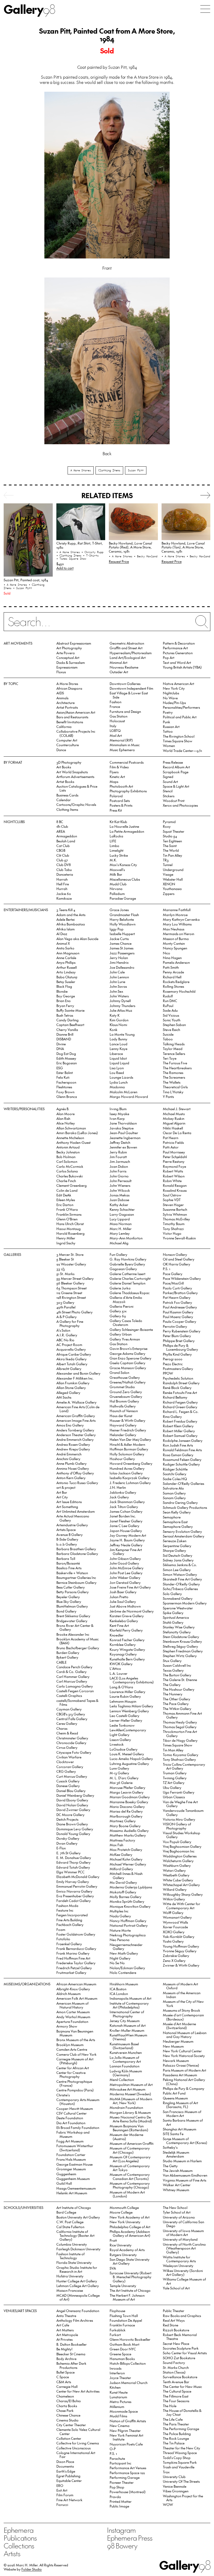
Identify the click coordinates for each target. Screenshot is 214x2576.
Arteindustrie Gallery (72, 1525)
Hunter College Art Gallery (77, 2281)
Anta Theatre (66, 2316)
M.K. (113, 860)
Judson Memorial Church (129, 2383)
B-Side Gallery (67, 1539)
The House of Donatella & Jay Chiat (182, 2412)
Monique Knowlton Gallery (130, 1906)
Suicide (168, 1034)
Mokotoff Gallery (123, 1892)
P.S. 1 (167, 1269)
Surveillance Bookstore (180, 2377)
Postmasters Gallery (178, 1369)
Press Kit (116, 810)
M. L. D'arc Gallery (124, 1778)
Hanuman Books (122, 2359)
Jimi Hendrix (119, 962)
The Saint (170, 846)
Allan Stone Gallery (71, 1388)
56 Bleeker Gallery (70, 1283)
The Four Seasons (176, 2401)
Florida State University (74, 2262)
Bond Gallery (66, 1611)
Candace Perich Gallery (74, 1667)
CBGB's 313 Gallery (71, 1714)
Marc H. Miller (121, 1229)
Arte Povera (66, 653)
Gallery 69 (118, 1316)
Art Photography (69, 648)
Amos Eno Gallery (70, 1425)
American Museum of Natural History (72, 2005)
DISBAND (64, 1039)
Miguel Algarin (174, 1123)
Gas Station (118, 716)
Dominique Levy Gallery (75, 1829)
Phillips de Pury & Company (184, 2088)
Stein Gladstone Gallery (181, 1637)
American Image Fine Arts (76, 1420)
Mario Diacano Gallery (127, 1806)
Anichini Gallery (68, 1459)
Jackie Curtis (119, 939)
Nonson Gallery (175, 1254)
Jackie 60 (64, 894)
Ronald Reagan (175, 1185)
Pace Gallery (173, 1274)
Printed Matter (121, 2501)
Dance (61, 750)
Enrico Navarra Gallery (74, 1891)
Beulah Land (66, 841)
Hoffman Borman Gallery (129, 1449)
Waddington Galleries (180, 1856)
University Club (174, 2477)
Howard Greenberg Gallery (131, 1463)
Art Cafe (63, 2325)
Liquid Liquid (119, 1063)
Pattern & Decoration (179, 643)
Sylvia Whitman (175, 1214)
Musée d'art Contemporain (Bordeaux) (183, 2017)
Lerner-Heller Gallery (126, 1720)
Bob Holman (66, 1157)
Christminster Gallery (72, 1738)
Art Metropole (67, 2335)
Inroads (115, 2368)
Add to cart (65, 568)
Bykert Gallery (67, 1657)
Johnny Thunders (122, 1006)
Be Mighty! (64, 2349)
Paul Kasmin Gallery (178, 1312)
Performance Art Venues (128, 2468)
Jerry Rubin (118, 1152)
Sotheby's (170, 2147)
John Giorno (119, 1176)
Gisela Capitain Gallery (127, 1363)
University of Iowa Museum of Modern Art (183, 2233)
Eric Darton (65, 1205)
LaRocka (116, 836)
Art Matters (65, 2330)
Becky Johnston (68, 1152)
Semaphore (172, 1517)
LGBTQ (115, 730)
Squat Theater (174, 831)
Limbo (114, 846)
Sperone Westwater (178, 1608)
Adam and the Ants (71, 915)
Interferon (117, 2373)
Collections (19, 2546)
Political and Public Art (180, 717)
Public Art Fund (174, 2093)
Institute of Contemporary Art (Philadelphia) (129, 2005)
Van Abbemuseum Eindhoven (185, 2175)
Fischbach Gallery (70, 1925)
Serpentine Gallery (177, 1546)
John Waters (119, 996)
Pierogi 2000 (173, 1359)
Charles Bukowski (70, 1176)
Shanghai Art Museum (180, 2129)
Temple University (123, 2286)
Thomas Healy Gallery (180, 1722)
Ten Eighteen (172, 841)
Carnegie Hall (67, 2386)
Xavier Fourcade (175, 1927)
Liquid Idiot (118, 1058)
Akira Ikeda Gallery (72, 1359)
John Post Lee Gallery (126, 1573)
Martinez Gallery (123, 1821)
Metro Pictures (120, 2402)
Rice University (121, 2245)
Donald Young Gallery (73, 1834)
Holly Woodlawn (123, 924)
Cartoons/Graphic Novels (76, 804)
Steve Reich (171, 1030)
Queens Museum (175, 2098)
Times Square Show (178, 741)
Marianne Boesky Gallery (129, 1802)
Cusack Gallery (68, 1781)
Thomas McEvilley (176, 1219)
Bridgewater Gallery (72, 1621)
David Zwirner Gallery (73, 1810)
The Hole (170, 2406)
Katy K (115, 1015)
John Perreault (121, 1181)
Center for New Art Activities (78, 2391)
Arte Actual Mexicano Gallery (73, 1518)
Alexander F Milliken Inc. (75, 1378)
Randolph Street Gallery (181, 1383)
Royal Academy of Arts (127, 2250)
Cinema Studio (67, 2420)
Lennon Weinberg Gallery (129, 1711)
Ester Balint (65, 1073)
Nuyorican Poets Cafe (126, 2444)
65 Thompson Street (72, 1288)
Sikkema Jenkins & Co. (180, 1565)
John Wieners (120, 1185)
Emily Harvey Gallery (73, 1882)
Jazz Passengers (122, 953)
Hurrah (62, 889)
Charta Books (67, 2406)
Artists (12, 2553)
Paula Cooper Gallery (180, 1321)
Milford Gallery (121, 1869)
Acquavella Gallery (71, 1349)
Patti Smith (171, 967)
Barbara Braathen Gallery (76, 1549)
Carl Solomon (67, 1161)
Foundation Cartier (71, 2155)
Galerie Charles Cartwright (130, 1278)
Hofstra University (70, 2276)
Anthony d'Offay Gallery (75, 1473)
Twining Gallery (175, 1778)
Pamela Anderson (176, 962)
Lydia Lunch (119, 1082)
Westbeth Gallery (176, 1875)
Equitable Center (69, 2481)
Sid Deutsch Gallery (178, 1555)
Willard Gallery (175, 1889)
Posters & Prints (121, 805)
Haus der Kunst (121, 1416)
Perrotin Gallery (175, 1326)
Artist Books (65, 782)
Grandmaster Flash (124, 915)
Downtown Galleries (125, 684)
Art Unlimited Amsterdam (76, 1511)
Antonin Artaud (68, 1147)
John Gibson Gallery (125, 1558)
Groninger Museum (71, 2169)
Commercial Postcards (127, 762)
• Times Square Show (71, 559)
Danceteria (65, 874)
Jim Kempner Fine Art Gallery (126, 1552)
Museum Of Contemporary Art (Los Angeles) (130, 2159)
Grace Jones (119, 910)
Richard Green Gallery (180, 1407)
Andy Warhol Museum (73, 2017)
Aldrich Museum (69, 1994)
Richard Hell (172, 977)
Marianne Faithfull (177, 910)
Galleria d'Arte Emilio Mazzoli (126, 1299)
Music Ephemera (122, 750)
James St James (121, 948)
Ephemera (19, 2530)
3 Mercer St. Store (70, 1254)
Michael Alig (119, 1243)
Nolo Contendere (123, 1972)
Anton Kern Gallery (71, 1478)
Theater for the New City (182, 2448)
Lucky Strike (119, 855)
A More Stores (81, 470)
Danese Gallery (68, 1786)
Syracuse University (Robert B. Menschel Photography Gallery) (131, 2277)
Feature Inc (65, 1910)
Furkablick (118, 2330)
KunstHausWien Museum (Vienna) (128, 2037)
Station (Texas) (174, 2372)
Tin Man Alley (173, 1750)
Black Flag (64, 986)
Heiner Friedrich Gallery (128, 1430)
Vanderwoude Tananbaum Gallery (183, 1812)
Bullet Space (66, 2372)
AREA (61, 831)
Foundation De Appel (126, 2320)
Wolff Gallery (173, 1913)
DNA (60, 1049)
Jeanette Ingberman (125, 1138)
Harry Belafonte (122, 919)
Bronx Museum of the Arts (76, 2040)
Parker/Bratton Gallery (180, 1293)
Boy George (66, 996)
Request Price (119, 561)
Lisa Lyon (117, 1068)
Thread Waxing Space (180, 2453)
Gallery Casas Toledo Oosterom (126, 1323)
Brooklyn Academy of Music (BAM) (78, 1641)
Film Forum (65, 2495)
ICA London (119, 1994)
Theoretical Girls (175, 1087)
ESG (60, 1068)
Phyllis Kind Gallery (177, 1354)
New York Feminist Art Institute (126, 2437)
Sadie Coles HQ (175, 1479)
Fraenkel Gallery (69, 1944)
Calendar (64, 800)
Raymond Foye (174, 1166)
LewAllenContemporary (128, 1730)
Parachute (117, 2458)
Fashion (115, 702)
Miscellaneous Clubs (125, 879)
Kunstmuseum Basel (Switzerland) (124, 2046)
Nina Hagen (172, 958)
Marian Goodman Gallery (130, 1797)
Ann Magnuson (68, 953)
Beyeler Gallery (68, 1597)
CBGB (61, 850)
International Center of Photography (127, 2014)
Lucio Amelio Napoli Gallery (131, 1759)
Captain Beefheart (70, 1025)
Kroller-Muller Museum (127, 2030)
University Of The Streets (181, 2481)
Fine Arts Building (69, 1920)
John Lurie (117, 982)
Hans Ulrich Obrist (70, 1224)
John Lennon (119, 977)
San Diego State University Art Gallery (130, 2261)
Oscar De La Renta (177, 1133)
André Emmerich (69, 1454)
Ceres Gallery (67, 1723)
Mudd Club (118, 884)
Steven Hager (173, 1205)
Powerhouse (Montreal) (128, 2492)
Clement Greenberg (72, 1185)
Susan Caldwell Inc (177, 1665)
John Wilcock (120, 1190)
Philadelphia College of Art (130, 2227)
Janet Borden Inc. (123, 1516)
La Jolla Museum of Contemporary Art (125, 2059)
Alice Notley (66, 1123)
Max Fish (116, 1845)
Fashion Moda (67, 1905)
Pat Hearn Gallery (177, 1297)
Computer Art (67, 740)
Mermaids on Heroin (179, 934)
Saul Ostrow (172, 1195)
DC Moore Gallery (70, 1815)
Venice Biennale (175, 2486)
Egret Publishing (68, 2476)
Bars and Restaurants (72, 717)
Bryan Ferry (65, 1006)
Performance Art (175, 648)
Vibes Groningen (176, 2491)
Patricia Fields (173, 1142)
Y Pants (168, 1097)
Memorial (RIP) (121, 740)
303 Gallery (65, 1302)
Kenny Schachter (122, 1209)
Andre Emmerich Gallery (75, 1439)
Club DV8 (64, 865)
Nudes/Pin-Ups (174, 703)
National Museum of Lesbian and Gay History (185, 2035)
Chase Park (65, 2410)
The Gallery (172, 1685)
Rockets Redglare (176, 982)
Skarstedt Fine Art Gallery (182, 1579)
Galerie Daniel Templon (127, 1283)
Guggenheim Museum (73, 2179)
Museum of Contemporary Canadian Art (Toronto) (130, 2176)
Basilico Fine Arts (69, 1568)
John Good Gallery (124, 1563)
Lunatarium (118, 2397)
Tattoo (168, 731)
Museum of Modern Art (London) (127, 2194)
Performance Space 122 (127, 2473)
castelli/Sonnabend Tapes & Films (77, 1702)
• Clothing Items (70, 555)
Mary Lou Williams (177, 924)
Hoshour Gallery (122, 1459)
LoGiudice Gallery (124, 1749)
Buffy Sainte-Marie (70, 1010)
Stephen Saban (174, 1025)
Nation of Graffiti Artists (128, 2421)
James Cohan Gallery (126, 1511)
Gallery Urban (121, 1334)
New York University (125, 2222)
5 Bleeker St (65, 1259)
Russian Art (171, 727)
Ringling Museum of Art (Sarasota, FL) (180, 2105)
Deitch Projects (67, 1819)
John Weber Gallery (125, 1577)
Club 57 (62, 860)
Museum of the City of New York (183, 2003)
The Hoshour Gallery (179, 1689)
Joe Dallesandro (122, 967)
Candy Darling (67, 1020)
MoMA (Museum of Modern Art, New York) (131, 2101)
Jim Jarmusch (120, 1161)
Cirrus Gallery (67, 1747)
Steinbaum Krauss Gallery (182, 1641)
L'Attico (115, 1668)
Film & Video (119, 767)
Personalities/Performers (181, 707)
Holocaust (117, 721)
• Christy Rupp (92, 552)
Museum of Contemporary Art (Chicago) (130, 2150)
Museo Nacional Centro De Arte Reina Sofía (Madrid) (131, 2119)
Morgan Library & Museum (130, 2112)
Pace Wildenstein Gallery (182, 1278)
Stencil (168, 791)
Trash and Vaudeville (179, 2467)
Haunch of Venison (124, 1411)
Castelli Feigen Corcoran (75, 1691)
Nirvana (116, 889)
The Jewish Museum (178, 2170)
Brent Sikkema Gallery (73, 1616)
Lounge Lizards (121, 1077)
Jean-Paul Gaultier (124, 1133)
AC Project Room (69, 1345)
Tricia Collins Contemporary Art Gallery (184, 1766)
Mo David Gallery (123, 1882)
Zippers (169, 894)
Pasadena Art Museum (180, 2075)
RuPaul (168, 1006)
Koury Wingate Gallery (127, 1649)
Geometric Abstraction (127, 643)
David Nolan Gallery (72, 1805)
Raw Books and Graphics (182, 2316)
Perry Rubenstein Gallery (182, 1331)
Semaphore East (175, 1522)
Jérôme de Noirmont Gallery (132, 1611)
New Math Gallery (124, 1953)
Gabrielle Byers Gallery (127, 1264)
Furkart (115, 2335)
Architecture (66, 703)
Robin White (172, 1181)
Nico (167, 953)
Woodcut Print (174, 801)
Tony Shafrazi (173, 1229)
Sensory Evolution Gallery (182, 1531)
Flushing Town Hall (124, 2316)
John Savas (118, 986)
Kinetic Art (117, 777)
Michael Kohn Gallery (126, 1859)
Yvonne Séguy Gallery (180, 1951)
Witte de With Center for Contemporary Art (182, 1906)
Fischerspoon (66, 1082)
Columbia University (72, 2244)
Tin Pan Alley (173, 855)
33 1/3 (61, 1269)
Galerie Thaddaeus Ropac (130, 1293)
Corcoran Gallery (70, 1767)
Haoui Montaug (69, 1229)
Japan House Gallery (126, 1531)
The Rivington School (179, 736)
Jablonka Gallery (123, 1492)
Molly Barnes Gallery (126, 1897)
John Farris (118, 1171)
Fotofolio (63, 1939)
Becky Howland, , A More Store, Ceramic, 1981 (130, 547)
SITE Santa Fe (173, 2134)
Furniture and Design (125, 711)
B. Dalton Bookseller (72, 2344)
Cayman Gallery (69, 1709)
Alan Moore (66, 1114)
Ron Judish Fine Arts (178, 1445)
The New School (175, 2207)
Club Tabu (64, 870)
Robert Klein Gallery (178, 1426)
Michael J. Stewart (177, 1109)
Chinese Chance (68, 2415)
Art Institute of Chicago (74, 2207)
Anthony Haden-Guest (73, 1142)
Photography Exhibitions (128, 791)
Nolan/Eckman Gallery (127, 1968)
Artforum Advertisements (75, 777)
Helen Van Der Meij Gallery (130, 1439)
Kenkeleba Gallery (124, 1621)
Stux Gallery (172, 1661)
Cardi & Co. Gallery (72, 1672)
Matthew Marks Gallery (128, 1835)
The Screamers (174, 1077)
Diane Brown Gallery (72, 1824)
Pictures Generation (178, 653)
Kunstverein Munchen (126, 2052)
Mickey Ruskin (174, 1118)
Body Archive (66, 2359)
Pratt (113, 2240)
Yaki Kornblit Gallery (179, 1936)
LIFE (113, 841)
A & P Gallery (67, 1317)
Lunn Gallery (119, 1768)
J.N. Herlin (118, 1487)
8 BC (60, 822)
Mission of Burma (176, 939)
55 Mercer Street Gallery (75, 1278)
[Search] (107, 625)
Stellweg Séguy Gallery (180, 1646)
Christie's (63, 2095)
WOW (168, 2504)
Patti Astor (171, 1147)
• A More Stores (16, 585)
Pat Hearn (171, 1138)
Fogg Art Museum (70, 2141)
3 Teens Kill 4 (66, 910)
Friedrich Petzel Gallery (74, 1968)
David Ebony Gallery (72, 1800)
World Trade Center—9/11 (182, 750)
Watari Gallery (174, 1870)
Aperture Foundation (72, 2021)
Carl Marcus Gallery (72, 1681)
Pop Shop (117, 2487)
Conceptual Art (68, 657)
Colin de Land (67, 1190)
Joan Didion (119, 1166)
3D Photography (69, 762)
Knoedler (117, 1635)
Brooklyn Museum (70, 2045)
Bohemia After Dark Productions (71, 2365)
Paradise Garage (123, 898)
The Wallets (172, 1082)
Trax (166, 2472)
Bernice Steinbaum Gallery (76, 1582)
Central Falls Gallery (72, 1719)
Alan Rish (63, 1118)
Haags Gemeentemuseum (76, 2188)
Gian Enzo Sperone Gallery (130, 1358)
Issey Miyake (119, 1114)
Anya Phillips (66, 962)
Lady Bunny (118, 1039)
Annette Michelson (70, 1138)
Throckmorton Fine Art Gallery (180, 1733)
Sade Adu (170, 1010)
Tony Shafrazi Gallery (179, 1759)
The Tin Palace (174, 2443)
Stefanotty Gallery (177, 1632)
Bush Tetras (65, 1015)
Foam (61, 1929)
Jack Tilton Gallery (124, 1507)
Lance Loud (118, 1044)
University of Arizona (179, 2217)
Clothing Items (109, 470)
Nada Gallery (120, 1916)
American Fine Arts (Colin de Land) (78, 1409)
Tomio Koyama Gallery (181, 1755)
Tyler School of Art (177, 2212)
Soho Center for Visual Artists (185, 2353)
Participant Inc (120, 2463)
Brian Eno (64, 1001)
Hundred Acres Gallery (127, 1468)
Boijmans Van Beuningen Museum (75, 2033)
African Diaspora (69, 688)
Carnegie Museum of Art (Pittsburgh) (75, 2061)
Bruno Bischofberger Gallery (78, 1648)
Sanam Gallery (174, 1498)
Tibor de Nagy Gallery (180, 1740)
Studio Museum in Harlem (182, 2161)
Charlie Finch (66, 1181)
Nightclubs (171, 693)
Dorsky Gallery (68, 1838)
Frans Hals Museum (71, 2159)
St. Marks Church (176, 2367)
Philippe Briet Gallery (179, 1341)
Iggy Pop (117, 929)
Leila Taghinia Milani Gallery (131, 1706)
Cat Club (63, 846)
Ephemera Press (130, 2538)
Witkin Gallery (174, 1899)
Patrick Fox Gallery (177, 1302)
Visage (168, 874)
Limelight (117, 850)
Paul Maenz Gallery (178, 1317)
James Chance (121, 943)
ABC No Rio (65, 1340)
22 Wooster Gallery (71, 1264)
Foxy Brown (65, 1092)
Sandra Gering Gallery (180, 1502)
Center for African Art (73, 2068)
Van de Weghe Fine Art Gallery (180, 1804)
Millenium (117, 2407)
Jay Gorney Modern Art (128, 1535)
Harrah (62, 879)
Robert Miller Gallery (179, 1431)
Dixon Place (65, 2461)
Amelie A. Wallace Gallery (76, 1402)
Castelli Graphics (69, 1695)
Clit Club (63, 855)
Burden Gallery (68, 1653)
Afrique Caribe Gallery (74, 1354)
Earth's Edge (66, 2471)
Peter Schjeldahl (175, 1157)
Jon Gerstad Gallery (125, 1582)
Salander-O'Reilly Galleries (183, 1483)
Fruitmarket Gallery (71, 1972)
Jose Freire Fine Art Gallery (130, 1587)
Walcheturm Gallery (178, 1861)
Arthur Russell (67, 967)
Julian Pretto (119, 1597)
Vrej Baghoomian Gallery (182, 1846)
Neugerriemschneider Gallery (126, 1947)
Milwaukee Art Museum (127, 2089)
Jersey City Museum (125, 2021)
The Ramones (173, 1073)
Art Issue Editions (69, 1502)
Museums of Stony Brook (182, 2010)
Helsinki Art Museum (72, 2193)
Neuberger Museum (178, 2041)
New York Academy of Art (130, 2217)
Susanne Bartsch (175, 1209)
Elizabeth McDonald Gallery (78, 1877)
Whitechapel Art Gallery (181, 1885)
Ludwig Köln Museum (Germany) (126, 2073)
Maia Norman (121, 1224)
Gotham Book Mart (124, 2344)
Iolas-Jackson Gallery (126, 1473)
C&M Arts (64, 2382)
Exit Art (62, 2490)
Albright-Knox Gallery (73, 1989)
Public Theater (174, 2311)
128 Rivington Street (71, 1297)
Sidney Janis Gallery (178, 1560)
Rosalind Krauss (175, 1190)
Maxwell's (117, 870)
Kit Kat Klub (118, 822)
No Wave (170, 698)
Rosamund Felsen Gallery (182, 1459)
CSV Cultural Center (72, 2113)
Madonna (117, 1087)
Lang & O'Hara (121, 1687)
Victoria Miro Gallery (179, 1819)
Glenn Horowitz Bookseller (130, 2339)
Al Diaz (62, 934)
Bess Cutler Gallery (71, 1587)
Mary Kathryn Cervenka (181, 919)
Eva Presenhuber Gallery (75, 1896)
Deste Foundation (70, 2118)
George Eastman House (75, 2164)
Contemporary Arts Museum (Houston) (78, 2102)
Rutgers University (123, 2255)
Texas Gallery (173, 1670)
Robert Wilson (174, 1176)
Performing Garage (125, 2477)
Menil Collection (122, 2080)
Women (169, 746)
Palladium (117, 894)
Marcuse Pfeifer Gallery (127, 1787)
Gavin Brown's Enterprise (129, 1348)
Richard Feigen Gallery (180, 1402)
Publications (20, 2538)
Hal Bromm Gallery (124, 1401)
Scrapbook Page (176, 772)
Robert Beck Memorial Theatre (180, 2337)
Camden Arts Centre (72, 2049)
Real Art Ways (174, 2320)
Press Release (173, 762)
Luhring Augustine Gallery (129, 1763)
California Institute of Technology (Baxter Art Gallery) (76, 2235)
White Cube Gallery (178, 1880)
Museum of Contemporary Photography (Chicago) (130, 2185)
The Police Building (177, 2434)
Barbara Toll (66, 1558)
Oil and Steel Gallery (179, 1259)
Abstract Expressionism (74, 643)
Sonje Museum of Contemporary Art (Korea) (185, 2141)
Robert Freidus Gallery (180, 1421)
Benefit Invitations (70, 722)
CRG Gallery (66, 1771)
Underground (173, 870)
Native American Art (179, 684)
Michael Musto (174, 1114)
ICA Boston (118, 1989)
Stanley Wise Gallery (179, 1627)
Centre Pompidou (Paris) (75, 2090)
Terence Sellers (174, 1054)
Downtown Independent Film (131, 688)
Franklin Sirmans (69, 1214)
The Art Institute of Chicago (130, 2290)
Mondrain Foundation (126, 2107)
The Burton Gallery (177, 1675)
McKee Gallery (121, 1854)
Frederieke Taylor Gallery (76, 1963)
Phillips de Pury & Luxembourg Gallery (180, 1347)
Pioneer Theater (122, 2482)
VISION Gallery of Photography (177, 1826)
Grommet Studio (122, 1387)
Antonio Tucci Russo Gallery (77, 1483)
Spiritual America (176, 1617)
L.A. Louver (118, 1673)
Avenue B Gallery (70, 1534)
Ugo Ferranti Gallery (179, 1792)
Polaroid (116, 796)
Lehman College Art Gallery (78, 2286)
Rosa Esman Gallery (178, 1455)
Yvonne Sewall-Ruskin (179, 1238)
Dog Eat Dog (66, 1054)
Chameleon (65, 2396)
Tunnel (168, 865)
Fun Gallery (118, 1254)
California (64, 727)
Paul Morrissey (174, 1152)
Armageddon (67, 836)
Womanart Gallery (177, 1917)
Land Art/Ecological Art (128, 657)
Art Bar (62, 1492)
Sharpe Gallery (174, 1550)
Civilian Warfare (69, 1757)
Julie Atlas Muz (121, 1010)
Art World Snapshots (72, 772)
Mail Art (116, 735)
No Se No (117, 1963)
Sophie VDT (172, 1200)
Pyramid (169, 822)
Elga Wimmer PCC (70, 1872)
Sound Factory (174, 2362)
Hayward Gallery (123, 1425)
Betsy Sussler (66, 982)
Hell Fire (63, 884)
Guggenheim (66, 2174)
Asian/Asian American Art (76, 712)
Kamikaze (64, 898)
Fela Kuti (63, 1077)
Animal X (63, 943)
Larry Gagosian (122, 1214)
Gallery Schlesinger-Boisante (131, 1329)
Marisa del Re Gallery (126, 1811)
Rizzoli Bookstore (176, 2330)
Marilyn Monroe (175, 915)
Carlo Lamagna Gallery (75, 1686)
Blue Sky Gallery (69, 1601)
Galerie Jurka (120, 1288)
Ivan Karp (117, 1118)
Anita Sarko (65, 948)
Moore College (121, 2212)
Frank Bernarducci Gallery (76, 1948)
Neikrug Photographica (128, 1935)
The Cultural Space (177, 2391)
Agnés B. (63, 1109)
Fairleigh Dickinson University (78, 2249)
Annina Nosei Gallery (73, 1468)
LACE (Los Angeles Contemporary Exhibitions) (132, 1680)
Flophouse (117, 2311)
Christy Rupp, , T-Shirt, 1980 (80, 545)
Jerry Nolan (119, 958)
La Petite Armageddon (127, 831)
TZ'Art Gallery (174, 1783)
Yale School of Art (176, 2288)
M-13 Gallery (119, 1773)
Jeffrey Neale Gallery (126, 1545)
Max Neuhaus (174, 929)
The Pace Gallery (176, 1704)
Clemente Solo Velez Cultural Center (78, 2431)
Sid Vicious (171, 1015)
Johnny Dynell (120, 1001)
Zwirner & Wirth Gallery (181, 1965)
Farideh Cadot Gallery (74, 1901)
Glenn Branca (67, 1097)
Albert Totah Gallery (72, 1364)
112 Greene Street (69, 1293)
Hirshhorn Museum (124, 1984)
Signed (168, 777)
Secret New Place (176, 2343)
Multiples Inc (119, 1911)
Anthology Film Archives (75, 2320)
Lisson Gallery (120, 1740)
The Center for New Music (182, 2386)
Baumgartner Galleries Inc (76, 1577)
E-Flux (61, 1848)
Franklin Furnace (122, 2325)
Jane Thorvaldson (123, 1123)
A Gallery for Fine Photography (70, 1323)
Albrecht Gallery (69, 1369)
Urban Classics (174, 1797)
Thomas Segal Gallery (180, 1727)
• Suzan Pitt (22, 588)
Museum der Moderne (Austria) (126, 2136)
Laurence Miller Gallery (127, 1692)
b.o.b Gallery (67, 1544)
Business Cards (67, 795)
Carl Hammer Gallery (73, 1676)
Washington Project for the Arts (183, 2498)
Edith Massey (66, 1058)
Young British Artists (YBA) (182, 667)
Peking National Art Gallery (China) (184, 2081)
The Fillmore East (176, 2396)
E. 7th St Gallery (69, 1853)
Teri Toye (170, 1058)
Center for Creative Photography (71, 2074)
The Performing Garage (181, 2429)
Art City (62, 1497)
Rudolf (168, 996)
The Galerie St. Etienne (180, 1680)
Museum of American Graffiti (132, 2143)
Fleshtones (64, 1087)
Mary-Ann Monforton (126, 1238)
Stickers (169, 796)
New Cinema (120, 2426)
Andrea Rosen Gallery (73, 1444)
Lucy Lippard (120, 1219)
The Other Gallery (177, 1699)
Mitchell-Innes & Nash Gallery (126, 1875)
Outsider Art (119, 672)
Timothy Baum (174, 1224)
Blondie (62, 991)
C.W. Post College (70, 2222)
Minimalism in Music (125, 745)
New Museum (173, 2046)
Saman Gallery (174, 1493)
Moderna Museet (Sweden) (130, 2094)
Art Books (64, 767)
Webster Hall (173, 879)
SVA (113, 2268)
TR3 (166, 860)
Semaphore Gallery (178, 1526)
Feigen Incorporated (72, 1915)
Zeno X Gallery (174, 1960)
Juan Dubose (119, 1200)
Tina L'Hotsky (173, 1092)
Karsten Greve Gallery (127, 1616)
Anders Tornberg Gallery (75, 1430)
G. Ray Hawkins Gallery (128, 1259)
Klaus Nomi (118, 1025)
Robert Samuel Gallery (180, 1435)
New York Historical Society (184, 2056)
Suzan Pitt (136, 470)
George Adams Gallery (127, 1353)
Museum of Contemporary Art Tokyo (130, 2168)
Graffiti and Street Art (126, 648)
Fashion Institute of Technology (70, 2256)
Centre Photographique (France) (74, 2083)
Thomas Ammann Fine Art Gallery (182, 1715)
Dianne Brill (65, 1034)
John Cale (117, 972)
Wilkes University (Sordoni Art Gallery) (183, 2272)
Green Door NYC (123, 2349)
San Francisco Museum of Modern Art (182, 2114)
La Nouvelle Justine (124, 826)
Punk (167, 722)
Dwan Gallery (67, 1843)
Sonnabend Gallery (178, 1598)
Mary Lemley (120, 1233)
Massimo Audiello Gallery (129, 1830)
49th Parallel (66, 1307)
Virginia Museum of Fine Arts (185, 2180)
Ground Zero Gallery (126, 1392)
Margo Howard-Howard (129, 1097)
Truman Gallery (175, 1773)
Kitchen (115, 2387)
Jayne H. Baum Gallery (127, 1540)
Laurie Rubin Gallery (125, 1696)
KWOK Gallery (121, 1664)
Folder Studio (32, 2569)
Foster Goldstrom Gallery (76, 1934)
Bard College (66, 2212)
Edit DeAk (64, 1195)
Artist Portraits (67, 707)
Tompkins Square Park (180, 2462)
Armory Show (67, 2026)
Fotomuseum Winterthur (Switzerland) (75, 2148)
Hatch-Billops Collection (128, 2363)
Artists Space (66, 1530)
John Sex (116, 991)
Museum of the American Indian (182, 1995)
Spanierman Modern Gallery (185, 1603)
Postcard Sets (120, 801)
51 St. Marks (65, 1274)
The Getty (170, 2166)
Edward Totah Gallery (73, 1867)
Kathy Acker (119, 1205)
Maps (114, 782)
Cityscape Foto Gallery (74, 1752)
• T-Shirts (91, 555)
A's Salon (63, 1330)
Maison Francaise (70, 2290)
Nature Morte (120, 1930)
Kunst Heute (119, 2392)
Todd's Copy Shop (177, 2458)
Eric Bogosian (67, 1063)
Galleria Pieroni (121, 1306)
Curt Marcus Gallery (72, 1776)
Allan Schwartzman (71, 1128)
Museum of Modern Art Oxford (180, 1986)
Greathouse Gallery (125, 1377)
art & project (66, 1487)
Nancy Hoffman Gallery (128, 1921)
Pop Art (169, 657)
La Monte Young (122, 1034)
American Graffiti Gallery (76, 1416)
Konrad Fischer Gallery (127, 1640)
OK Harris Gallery (177, 1264)
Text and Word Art (177, 662)
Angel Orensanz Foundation (78, 2311)
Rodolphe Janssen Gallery (183, 1440)
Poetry (168, 712)
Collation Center (69, 2438)
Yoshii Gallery (173, 1941)
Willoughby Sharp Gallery (183, 1894)
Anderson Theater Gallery (76, 1435)
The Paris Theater (176, 2424)
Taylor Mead (173, 1049)
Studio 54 (170, 836)
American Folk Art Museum (77, 1998)
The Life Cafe (173, 2419)
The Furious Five (175, 1063)
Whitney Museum (176, 2190)
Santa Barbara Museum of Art (183, 2122)
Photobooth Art (121, 786)
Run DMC (170, 1001)
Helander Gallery (123, 1435)
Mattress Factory (122, 1840)
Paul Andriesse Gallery (180, 1307)
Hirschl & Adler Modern (127, 1444)
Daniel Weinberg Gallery (75, 1795)
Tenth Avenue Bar (176, 2382)
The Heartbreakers (177, 1068)
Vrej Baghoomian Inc (179, 1851)
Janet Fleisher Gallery (126, 1521)
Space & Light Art (176, 786)
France (115, 706)
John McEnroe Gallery (127, 1568)
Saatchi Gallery (175, 1474)
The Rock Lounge (176, 2438)
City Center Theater (71, 2425)
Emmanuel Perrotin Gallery (77, 1886)
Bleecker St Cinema (71, 2354)
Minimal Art (118, 662)
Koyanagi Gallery (123, 1654)
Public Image (119, 2506)
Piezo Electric (173, 1364)
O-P (113, 2449)
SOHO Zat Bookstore (179, 2358)
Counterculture (68, 745)
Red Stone (171, 2325)
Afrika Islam (66, 929)
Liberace (116, 1054)
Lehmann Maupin (123, 1701)
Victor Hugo (172, 1233)
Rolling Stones (173, 986)
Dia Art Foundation (71, 2123)
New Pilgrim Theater (125, 2430)
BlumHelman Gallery (72, 1606)
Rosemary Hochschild (179, 991)
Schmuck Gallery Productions (185, 1507)
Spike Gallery (173, 1613)
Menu (205, 9)
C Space (63, 2377)
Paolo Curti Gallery (177, 1288)
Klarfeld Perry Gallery (126, 1630)
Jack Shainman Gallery (127, 1502)
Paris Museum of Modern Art (185, 2070)
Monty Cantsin (174, 943)
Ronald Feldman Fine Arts (182, 1450)
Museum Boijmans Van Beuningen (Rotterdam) (129, 2128)
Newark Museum (176, 2061)
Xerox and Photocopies (180, 805)
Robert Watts (173, 1171)
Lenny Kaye (118, 1049)
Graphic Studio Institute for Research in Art (77, 2269)
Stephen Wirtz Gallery (180, 1656)
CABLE (61, 1662)
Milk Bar (116, 874)
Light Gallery (120, 1735)
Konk (114, 1030)
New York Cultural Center (182, 2051)
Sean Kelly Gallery (177, 1512)
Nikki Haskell (173, 1128)
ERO (60, 2485)
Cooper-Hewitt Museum (75, 2108)
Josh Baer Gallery (123, 1592)
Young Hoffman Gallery (181, 1946)
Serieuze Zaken (175, 1541)
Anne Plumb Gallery (72, 1463)
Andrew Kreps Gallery (73, 1449)
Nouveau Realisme (124, 667)
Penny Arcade (173, 972)
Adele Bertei (66, 919)
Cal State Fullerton (70, 2227)
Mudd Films (118, 2416)
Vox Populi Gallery (177, 1842)
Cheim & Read (67, 1733)
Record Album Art (176, 767)
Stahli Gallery (173, 1622)
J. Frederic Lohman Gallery (130, 1483)
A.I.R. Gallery (67, 1335)
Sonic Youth (172, 1020)
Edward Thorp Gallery (73, 1862)
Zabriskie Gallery (176, 1956)
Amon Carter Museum (73, 2012)
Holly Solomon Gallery (127, 1454)
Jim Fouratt (118, 1157)
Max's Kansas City (123, 865)
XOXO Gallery (174, 1932)
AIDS (60, 693)
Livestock (117, 1744)
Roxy (167, 826)
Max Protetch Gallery (126, 1849)
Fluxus (61, 672)
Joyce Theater (120, 2378)
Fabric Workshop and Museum (73, 2134)
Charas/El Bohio (69, 2401)
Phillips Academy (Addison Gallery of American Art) (130, 2233)
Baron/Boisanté (68, 1563)
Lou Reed (117, 1073)
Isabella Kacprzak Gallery (130, 1478)
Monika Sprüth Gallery (127, 1901)
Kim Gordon (119, 1020)
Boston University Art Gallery (78, 2217)
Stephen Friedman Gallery (183, 1651)
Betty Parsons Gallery (73, 1592)
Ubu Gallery (172, 1787)
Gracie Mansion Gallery (128, 1368)
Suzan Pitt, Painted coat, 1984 (26, 580)
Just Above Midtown (125, 1606)
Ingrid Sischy (66, 1243)
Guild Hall (64, 2183)
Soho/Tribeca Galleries (180, 1589)
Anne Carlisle (66, 958)
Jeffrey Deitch (120, 1142)
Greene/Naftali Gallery (128, 1382)
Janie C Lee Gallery (124, 1526)
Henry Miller (66, 1238)
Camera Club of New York (76, 2054)
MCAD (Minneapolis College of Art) (78, 2297)
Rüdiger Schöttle (175, 1469)
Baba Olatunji (67, 977)
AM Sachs (64, 1397)
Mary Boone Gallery (125, 1826)
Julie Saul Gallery (123, 1601)
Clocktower (65, 1762)
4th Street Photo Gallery (75, 1312)
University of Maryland (180, 2239)
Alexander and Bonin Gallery (78, 1373)
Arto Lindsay (66, 972)
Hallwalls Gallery (123, 1406)
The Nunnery (173, 1694)
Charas (62, 1728)
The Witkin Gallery (177, 1709)
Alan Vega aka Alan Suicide (77, 939)
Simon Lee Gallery (177, 1570)
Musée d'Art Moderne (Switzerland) (179, 2026)
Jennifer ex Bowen (123, 1147)
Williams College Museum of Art (184, 2281)
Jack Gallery (119, 1497)
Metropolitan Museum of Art (131, 2084)
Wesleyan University (178, 2266)
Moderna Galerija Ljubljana (131, 1887)
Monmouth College (124, 2207)
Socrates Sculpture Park (181, 2348)
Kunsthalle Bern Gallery (127, 1659)
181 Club (62, 826)
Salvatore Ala (173, 1488)
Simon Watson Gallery (180, 1574)
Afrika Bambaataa (71, 924)
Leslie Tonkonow (122, 1725)
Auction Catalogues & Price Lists (77, 788)
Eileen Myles (66, 1200)
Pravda (115, 2497)
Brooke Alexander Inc (73, 1634)
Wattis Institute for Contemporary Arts (179, 2259)
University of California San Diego (183, 2224)
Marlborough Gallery (126, 1816)
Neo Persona (120, 1940)
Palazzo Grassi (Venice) (181, 2065)
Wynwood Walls (175, 1922)
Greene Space (120, 2354)
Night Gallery (120, 1958)
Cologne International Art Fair (76, 2455)
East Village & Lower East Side (129, 695)
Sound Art (170, 782)
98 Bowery (122, 2546)
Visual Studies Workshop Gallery (182, 1835)
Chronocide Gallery (71, 1743)
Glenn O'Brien (67, 1219)
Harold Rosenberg (70, 1233)
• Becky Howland (146, 556)
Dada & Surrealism (71, 662)
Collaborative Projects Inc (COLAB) (76, 733)
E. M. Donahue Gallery (74, 1858)
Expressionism (67, 667)
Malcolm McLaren (123, 1092)
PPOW (168, 1373)
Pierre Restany (174, 1161)
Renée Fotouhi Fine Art (180, 1392)
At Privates (64, 2339)
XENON (169, 884)
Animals (62, 698)
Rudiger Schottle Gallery (181, 1464)
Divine (61, 1044)
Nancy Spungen (175, 948)
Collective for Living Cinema (78, 2443)
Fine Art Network (69, 2500)
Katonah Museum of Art (128, 2025)
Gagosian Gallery (123, 1269)
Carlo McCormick (70, 1166)
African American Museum (76, 1984)
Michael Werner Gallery (128, 1864)
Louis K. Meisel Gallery (127, 1754)
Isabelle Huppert (122, 934)
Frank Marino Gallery (73, 1953)
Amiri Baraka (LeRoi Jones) (77, 1133)
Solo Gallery (172, 1594)
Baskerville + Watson (72, 1573)
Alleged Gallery (68, 1392)
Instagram (121, 2530)
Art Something (67, 1507)
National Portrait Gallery (129, 1925)
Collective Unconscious (73, 2448)
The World (171, 850)
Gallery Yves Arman (125, 1339)
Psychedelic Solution (178, 1378)
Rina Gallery (172, 1416)
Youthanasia (172, 889)
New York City (174, 688)
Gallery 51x (118, 1311)
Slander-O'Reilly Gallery (181, 1584)
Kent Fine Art (119, 1625)
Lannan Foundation (124, 2066)
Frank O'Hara (67, 1209)
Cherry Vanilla (67, 1030)
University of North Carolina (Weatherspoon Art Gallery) (184, 2248)
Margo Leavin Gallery (127, 1792)
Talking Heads (174, 1044)
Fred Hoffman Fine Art (73, 1958)
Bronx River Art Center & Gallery (75, 1627)
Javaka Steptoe (122, 1128)
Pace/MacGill (173, 1283)
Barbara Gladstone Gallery (77, 1553)
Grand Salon (119, 1372)
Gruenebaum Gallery (126, 1396)
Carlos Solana (67, 1171)
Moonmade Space (124, 2411)
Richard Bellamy (175, 1397)
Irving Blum (118, 1109)
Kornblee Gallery (123, 1644)
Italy (113, 726)
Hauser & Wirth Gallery (127, 1420)
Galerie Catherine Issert (127, 1274)
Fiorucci (62, 2504)
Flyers (114, 772)
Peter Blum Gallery (177, 1336)
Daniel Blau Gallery (71, 1791)
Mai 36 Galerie (121, 1783)
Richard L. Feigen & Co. (181, 1411)
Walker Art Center (177, 2185)
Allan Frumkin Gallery (73, 1383)
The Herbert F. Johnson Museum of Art (127, 2297)
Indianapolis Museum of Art (130, 1998)
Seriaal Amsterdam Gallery (184, 1536)
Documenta (65, 2466)
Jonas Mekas (120, 1195)
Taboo (168, 1039)
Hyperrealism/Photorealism (131, 653)
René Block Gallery (177, 1388)
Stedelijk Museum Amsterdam (176, 2154)
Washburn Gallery (177, 1865)
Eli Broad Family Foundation (78, 2127)
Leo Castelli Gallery (124, 1716)
